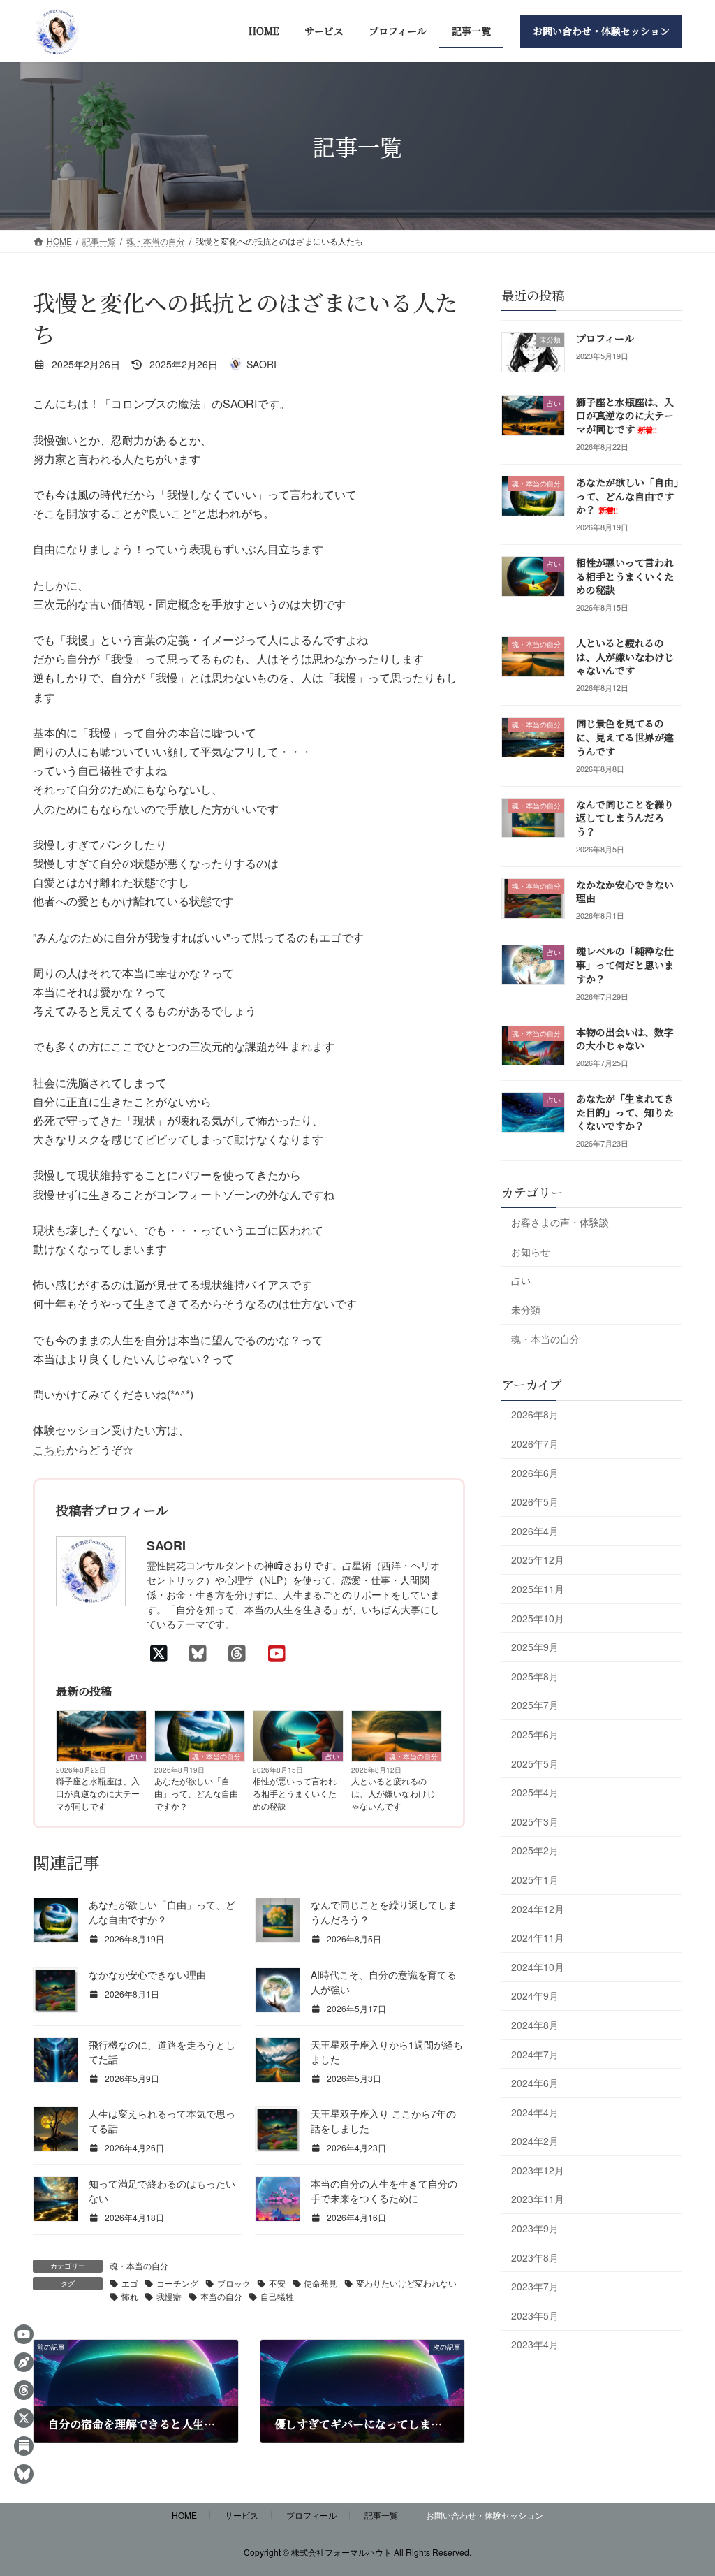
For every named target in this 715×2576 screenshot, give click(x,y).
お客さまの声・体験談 (560, 1222)
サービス (242, 2515)
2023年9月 (535, 2228)
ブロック (234, 2283)
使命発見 (320, 2283)
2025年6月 (535, 1734)
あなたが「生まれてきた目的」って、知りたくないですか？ (625, 1112)
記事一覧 (381, 2515)
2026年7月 (535, 1443)
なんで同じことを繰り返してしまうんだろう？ (625, 818)
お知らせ (531, 1251)
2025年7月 (535, 1705)
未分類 (526, 1309)
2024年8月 (535, 2025)
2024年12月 (538, 1909)
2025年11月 (538, 1589)
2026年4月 (535, 1531)
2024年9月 (535, 1996)
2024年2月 (535, 2141)
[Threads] (241, 1652)
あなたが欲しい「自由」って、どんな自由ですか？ (196, 1793)
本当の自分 (221, 2296)
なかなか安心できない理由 (147, 1974)
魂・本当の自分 (216, 1756)
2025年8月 (535, 1676)
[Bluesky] (202, 1652)
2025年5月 (535, 1763)
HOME (184, 2515)
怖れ (130, 2296)
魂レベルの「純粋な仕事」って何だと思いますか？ (625, 965)
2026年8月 (535, 1415)
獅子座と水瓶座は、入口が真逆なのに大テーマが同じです (98, 1793)
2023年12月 (538, 2170)
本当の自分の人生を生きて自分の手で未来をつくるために (384, 2191)
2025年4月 (535, 1792)
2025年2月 (535, 1851)
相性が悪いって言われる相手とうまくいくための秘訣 (295, 1793)
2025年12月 (538, 1560)
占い (135, 1756)
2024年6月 (535, 2083)
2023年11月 (538, 2199)
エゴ (130, 2283)
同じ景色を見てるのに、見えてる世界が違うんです (625, 737)
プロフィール (605, 338)
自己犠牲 (277, 2296)
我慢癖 (169, 2296)
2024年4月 (535, 2112)
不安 (277, 2283)
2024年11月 (538, 1937)
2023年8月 (535, 2257)
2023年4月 (535, 2345)
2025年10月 (538, 1618)
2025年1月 (535, 1879)
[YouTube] (281, 1652)
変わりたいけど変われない (406, 2283)
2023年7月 (535, 2286)
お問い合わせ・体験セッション (485, 2515)
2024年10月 (538, 1967)
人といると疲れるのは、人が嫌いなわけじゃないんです (393, 1793)
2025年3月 (535, 1821)
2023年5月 (535, 2315)
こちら (50, 1449)
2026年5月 (535, 1501)
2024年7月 (535, 2054)
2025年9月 (535, 1647)
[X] (163, 1652)
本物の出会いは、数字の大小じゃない (625, 1039)
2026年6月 (535, 1473)
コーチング (177, 2283)
